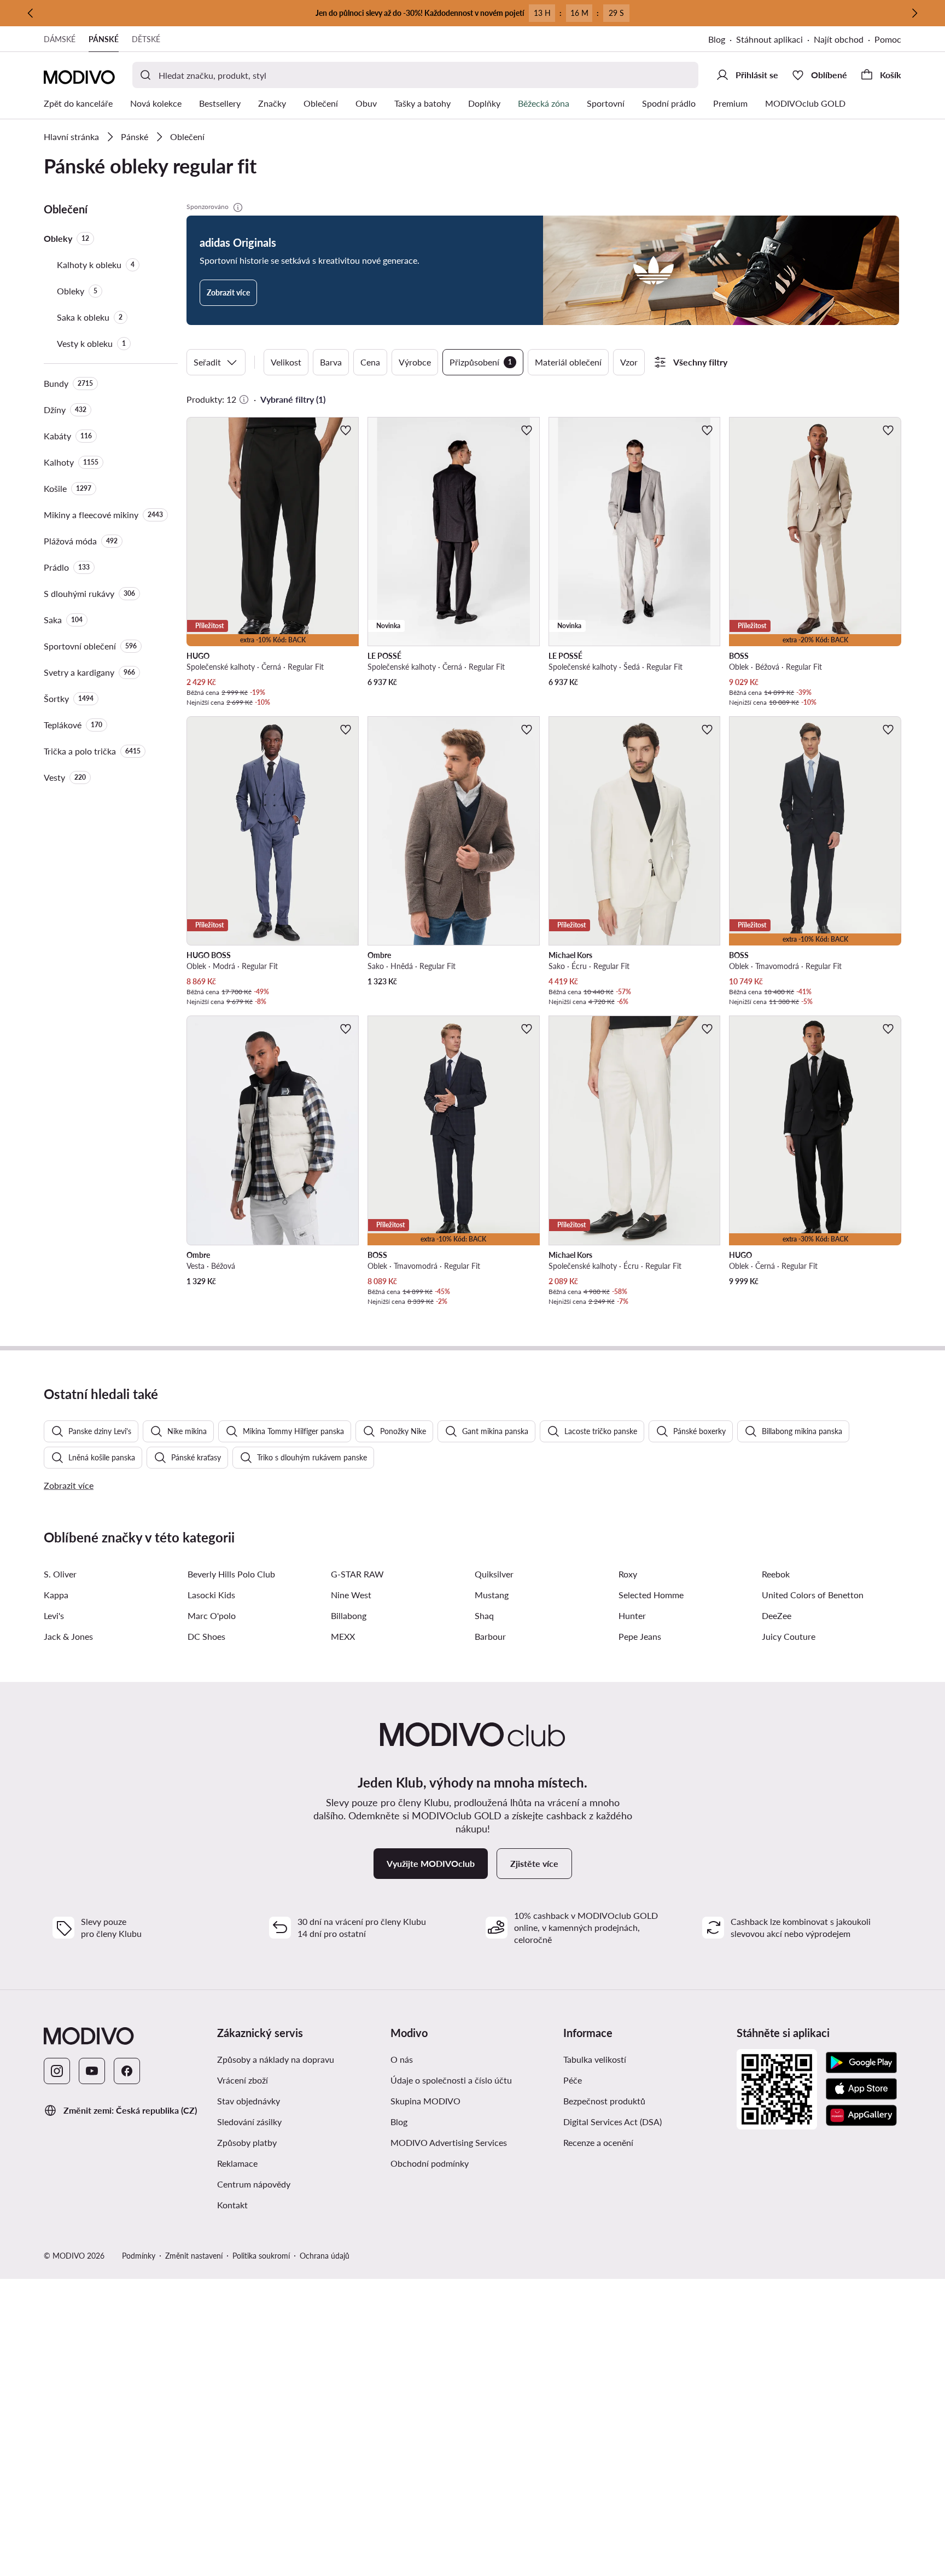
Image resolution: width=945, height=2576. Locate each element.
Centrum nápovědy (254, 2184)
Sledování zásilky (249, 2122)
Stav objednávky (249, 2101)
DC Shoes (206, 1636)
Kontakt (232, 2205)
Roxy (628, 1574)
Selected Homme (651, 1595)
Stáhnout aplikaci (775, 40)
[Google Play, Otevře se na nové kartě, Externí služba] (861, 2063)
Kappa (56, 1595)
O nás (402, 2059)
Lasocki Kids (211, 1595)
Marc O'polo (212, 1615)
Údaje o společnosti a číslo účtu (451, 2080)
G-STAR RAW (357, 1574)
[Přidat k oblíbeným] (346, 430)
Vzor (629, 362)
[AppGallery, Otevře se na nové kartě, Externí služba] (861, 2115)
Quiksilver (494, 1574)
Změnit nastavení (194, 2256)
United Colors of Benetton (813, 1595)
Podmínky (139, 2256)
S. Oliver (60, 1574)
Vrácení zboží (243, 2080)
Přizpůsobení (481, 362)
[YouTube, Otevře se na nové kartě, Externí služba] (92, 2071)
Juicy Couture (789, 1636)
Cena (370, 362)
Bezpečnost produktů (604, 2101)
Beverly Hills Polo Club (231, 1574)
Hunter (632, 1615)
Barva (331, 362)
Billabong (349, 1615)
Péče (573, 2080)
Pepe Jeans (640, 1636)
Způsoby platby (292, 2142)
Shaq (484, 1615)
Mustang (492, 1595)
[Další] (914, 13)
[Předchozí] (31, 13)
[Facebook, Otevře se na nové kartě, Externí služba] (127, 2071)
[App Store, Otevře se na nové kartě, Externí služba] (861, 2089)
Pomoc (888, 39)
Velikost (286, 362)
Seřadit (207, 362)
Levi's (54, 1615)
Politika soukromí (261, 2256)
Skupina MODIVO (473, 2101)
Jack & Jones (68, 1636)
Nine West (351, 1595)
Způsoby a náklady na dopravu (299, 2059)
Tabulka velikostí (595, 2059)
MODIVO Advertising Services (473, 2142)
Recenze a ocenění (598, 2142)
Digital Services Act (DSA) (612, 2122)
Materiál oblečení (568, 362)
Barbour (490, 1636)
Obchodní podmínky (473, 2163)
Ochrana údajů (325, 2256)
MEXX (343, 1636)
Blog (722, 40)
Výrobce (415, 362)
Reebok (776, 1574)
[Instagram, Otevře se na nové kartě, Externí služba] (57, 2071)
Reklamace (237, 2163)
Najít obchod (839, 39)
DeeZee (777, 1615)
